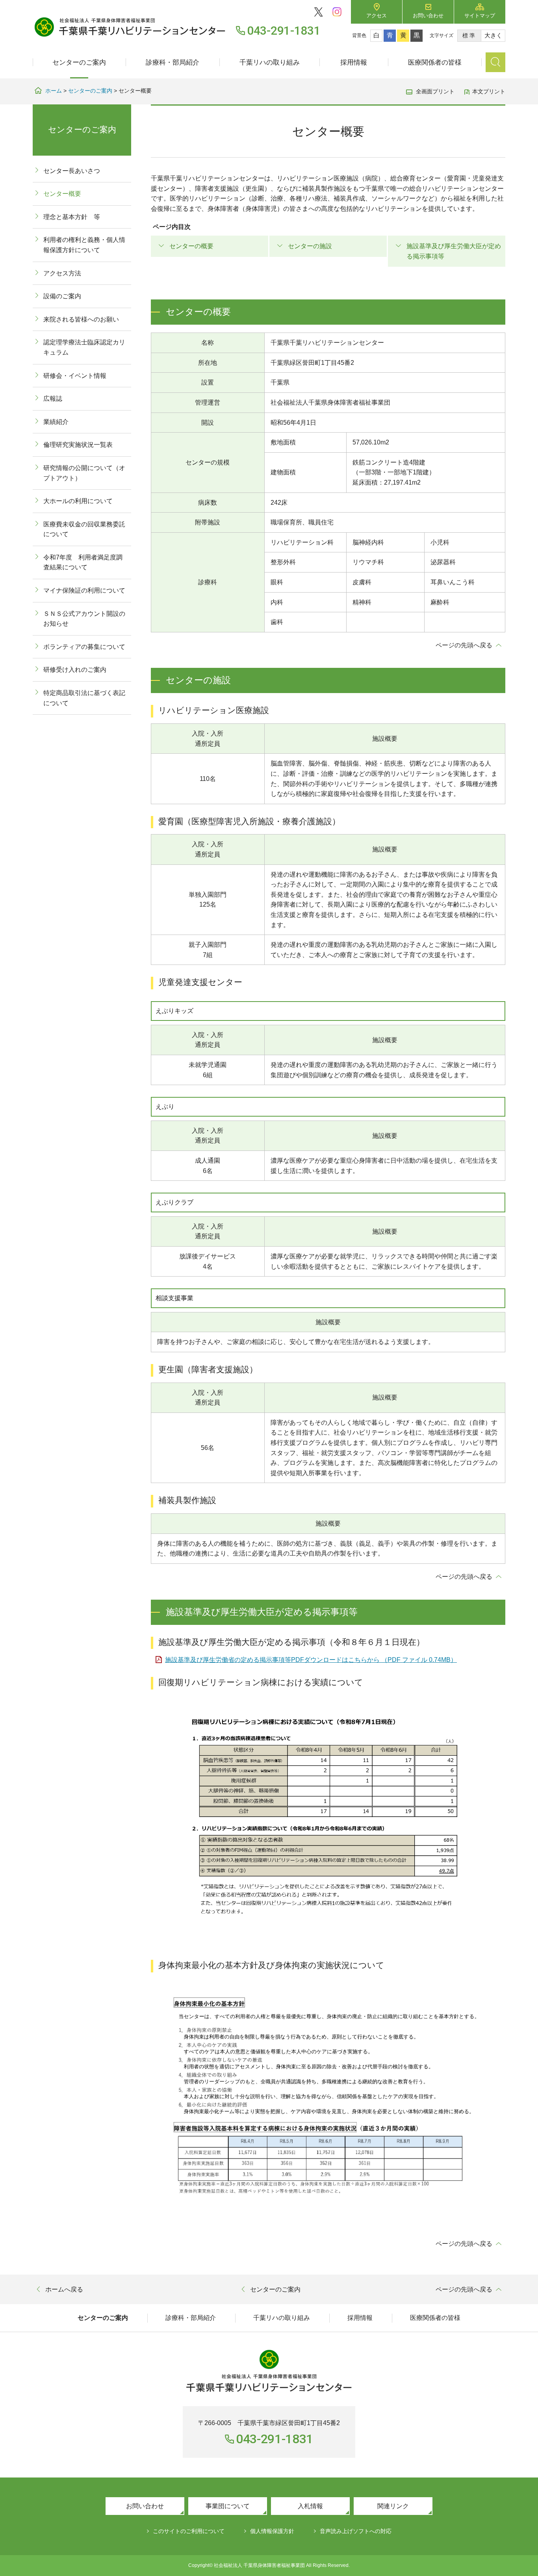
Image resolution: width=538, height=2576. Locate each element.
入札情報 (310, 2506)
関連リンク (393, 2506)
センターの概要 (191, 246)
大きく (493, 35)
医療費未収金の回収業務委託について (84, 529)
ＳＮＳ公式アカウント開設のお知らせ (84, 619)
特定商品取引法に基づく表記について (84, 698)
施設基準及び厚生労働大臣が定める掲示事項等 (454, 251)
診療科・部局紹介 (173, 62)
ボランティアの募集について (84, 647)
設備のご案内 (62, 296)
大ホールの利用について (78, 501)
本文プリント (489, 91)
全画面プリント (435, 91)
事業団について (228, 2506)
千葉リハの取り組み (270, 62)
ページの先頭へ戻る (464, 645)
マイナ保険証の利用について (84, 590)
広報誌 (53, 399)
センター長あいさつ (72, 171)
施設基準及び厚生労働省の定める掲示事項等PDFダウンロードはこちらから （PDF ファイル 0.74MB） (311, 1660)
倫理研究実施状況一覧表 (78, 445)
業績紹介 (56, 422)
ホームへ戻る (64, 2289)
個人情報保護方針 (272, 2531)
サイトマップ (480, 16)
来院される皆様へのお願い (81, 319)
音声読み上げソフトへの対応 (356, 2531)
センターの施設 (310, 246)
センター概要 (62, 194)
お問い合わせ (428, 16)
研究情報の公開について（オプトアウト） (84, 473)
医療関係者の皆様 (435, 62)
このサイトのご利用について (189, 2531)
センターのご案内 (79, 62)
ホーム (54, 91)
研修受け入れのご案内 (75, 670)
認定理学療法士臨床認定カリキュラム (84, 347)
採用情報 (354, 62)
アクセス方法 (62, 273)
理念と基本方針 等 (72, 217)
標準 (469, 35)
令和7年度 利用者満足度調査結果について (83, 562)
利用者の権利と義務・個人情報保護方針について (84, 245)
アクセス (377, 16)
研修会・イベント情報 (75, 376)
